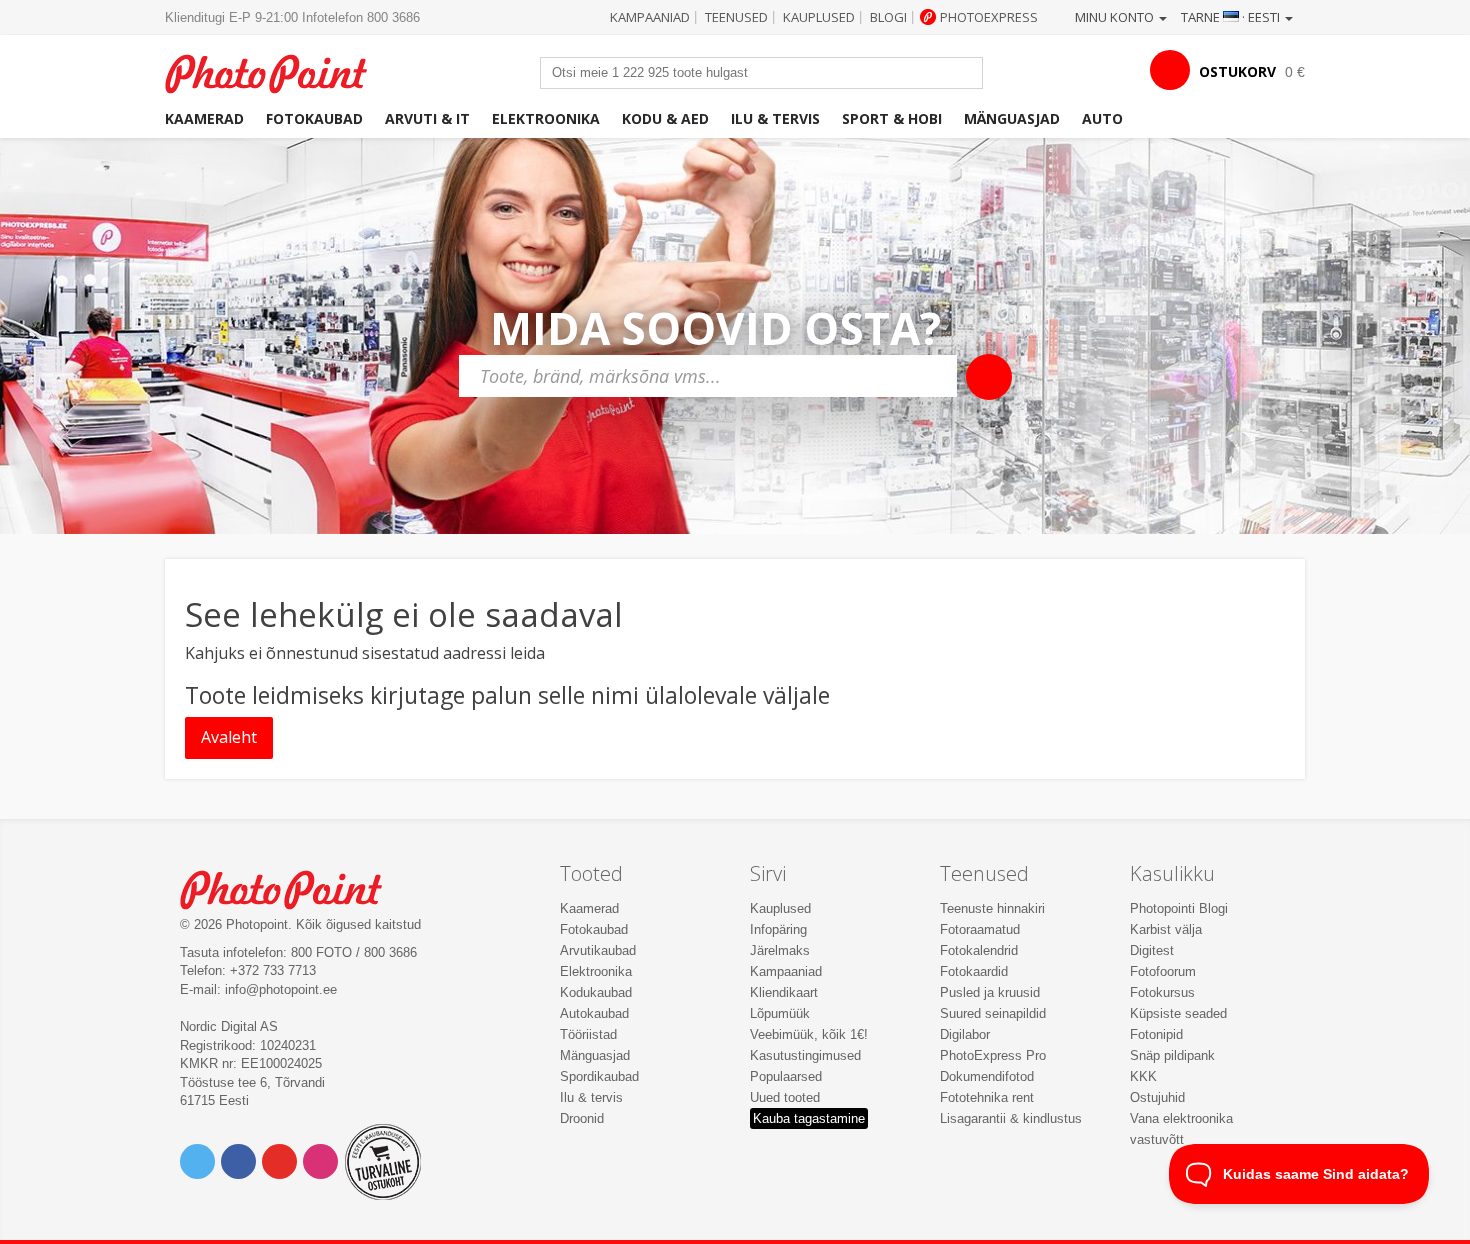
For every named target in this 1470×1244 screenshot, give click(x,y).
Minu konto (1116, 17)
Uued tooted (785, 1097)
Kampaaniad (650, 17)
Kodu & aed (665, 118)
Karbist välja (1166, 929)
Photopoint (278, 71)
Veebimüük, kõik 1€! (809, 1034)
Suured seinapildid (993, 1013)
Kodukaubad (596, 992)
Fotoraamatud (980, 929)
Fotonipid (1156, 1034)
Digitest (1152, 950)
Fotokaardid (974, 971)
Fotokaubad (314, 118)
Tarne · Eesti (1232, 17)
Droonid (582, 1118)
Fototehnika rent (987, 1097)
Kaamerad (204, 118)
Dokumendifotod (987, 1076)
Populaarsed (786, 1076)
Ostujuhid (1157, 1097)
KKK (1143, 1076)
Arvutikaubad (598, 950)
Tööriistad (588, 1034)
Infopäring (778, 929)
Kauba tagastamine (809, 1118)
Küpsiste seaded (1178, 1013)
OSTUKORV (1237, 71)
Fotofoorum (1163, 971)
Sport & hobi (892, 118)
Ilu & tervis (775, 118)
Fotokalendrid (979, 950)
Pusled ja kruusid (990, 992)
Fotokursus (1162, 992)
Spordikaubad (599, 1076)
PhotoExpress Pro (993, 1055)
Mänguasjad (1012, 118)
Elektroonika (546, 118)
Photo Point (293, 887)
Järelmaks (780, 950)
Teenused (736, 17)
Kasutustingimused (805, 1055)
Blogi (888, 17)
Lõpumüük (780, 1013)
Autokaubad (594, 1013)
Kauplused (819, 17)
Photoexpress (989, 17)
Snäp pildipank (1172, 1055)
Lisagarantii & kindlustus (1011, 1118)
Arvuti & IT (427, 118)
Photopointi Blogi (1179, 908)
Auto (1102, 118)
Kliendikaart (784, 992)
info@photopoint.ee (281, 989)
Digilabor (965, 1034)
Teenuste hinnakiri (992, 908)
